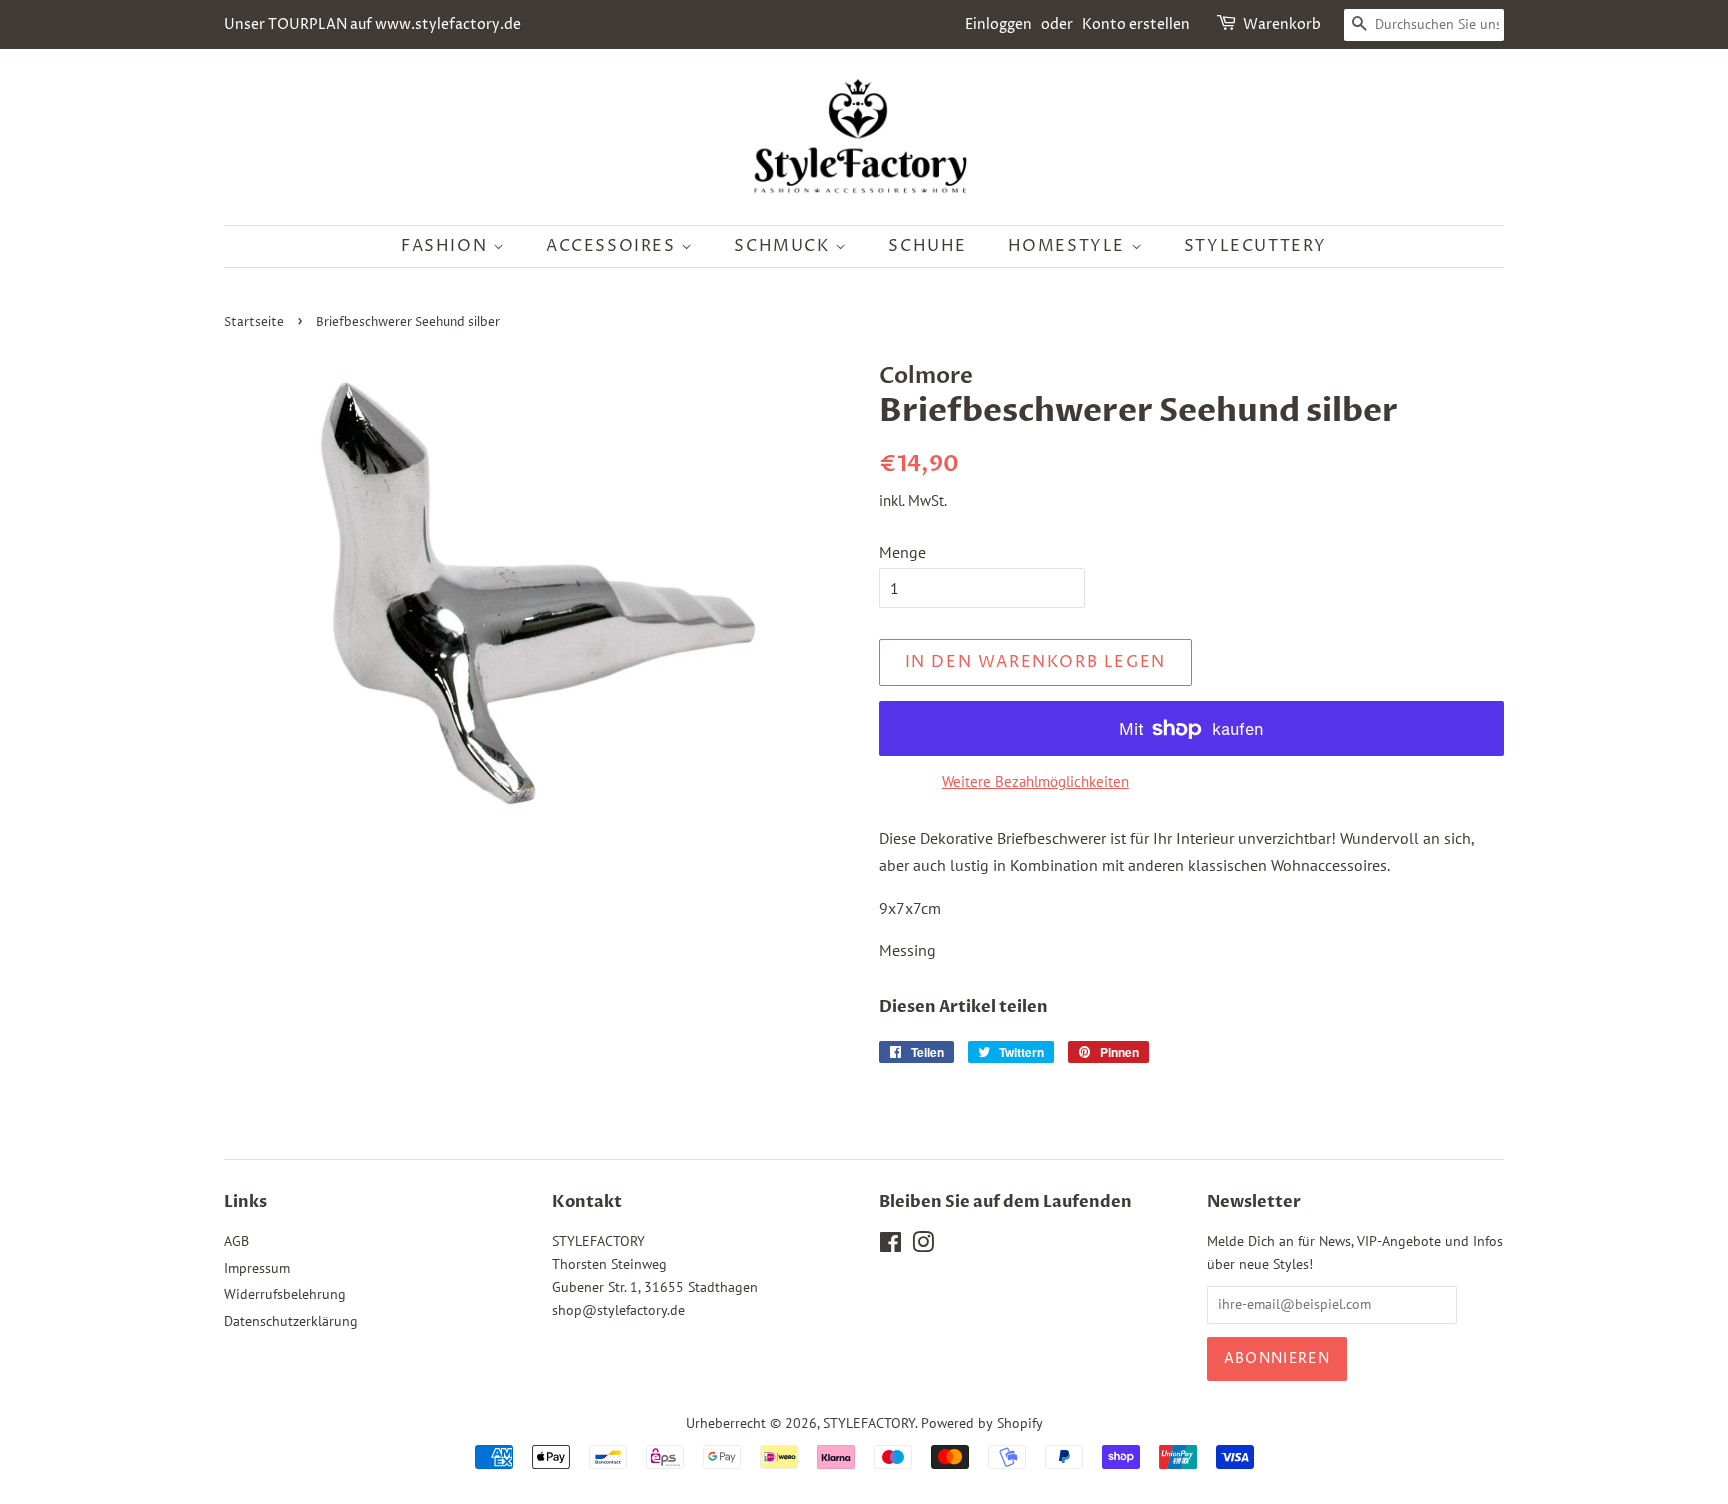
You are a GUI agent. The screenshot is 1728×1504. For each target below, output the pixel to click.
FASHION (447, 246)
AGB (236, 1241)
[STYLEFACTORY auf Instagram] (923, 1246)
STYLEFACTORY (869, 1423)
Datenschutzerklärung (291, 1321)
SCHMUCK (784, 246)
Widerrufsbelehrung (285, 1294)
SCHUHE (927, 246)
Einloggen (998, 24)
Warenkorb (1282, 24)
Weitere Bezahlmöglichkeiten (1035, 781)
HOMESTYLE (1069, 246)
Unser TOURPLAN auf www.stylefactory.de (372, 24)
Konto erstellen (1136, 24)
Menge (902, 552)
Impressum (257, 1268)
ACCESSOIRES (613, 246)
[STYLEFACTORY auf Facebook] (890, 1246)
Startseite (254, 322)
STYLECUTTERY (1255, 246)
